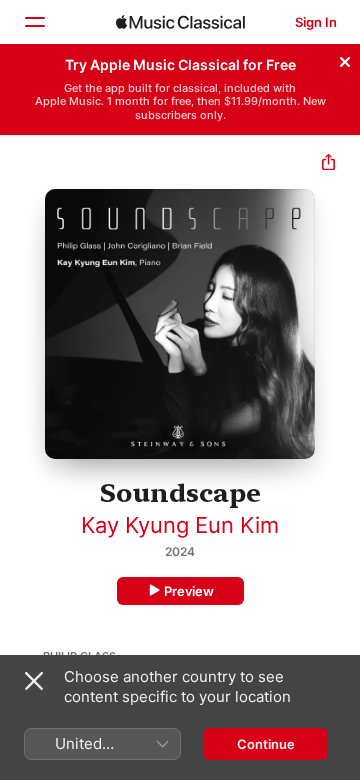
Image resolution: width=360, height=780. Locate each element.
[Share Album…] (328, 164)
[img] (180, 22)
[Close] (345, 59)
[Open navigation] (34, 22)
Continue (266, 744)
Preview (189, 591)
